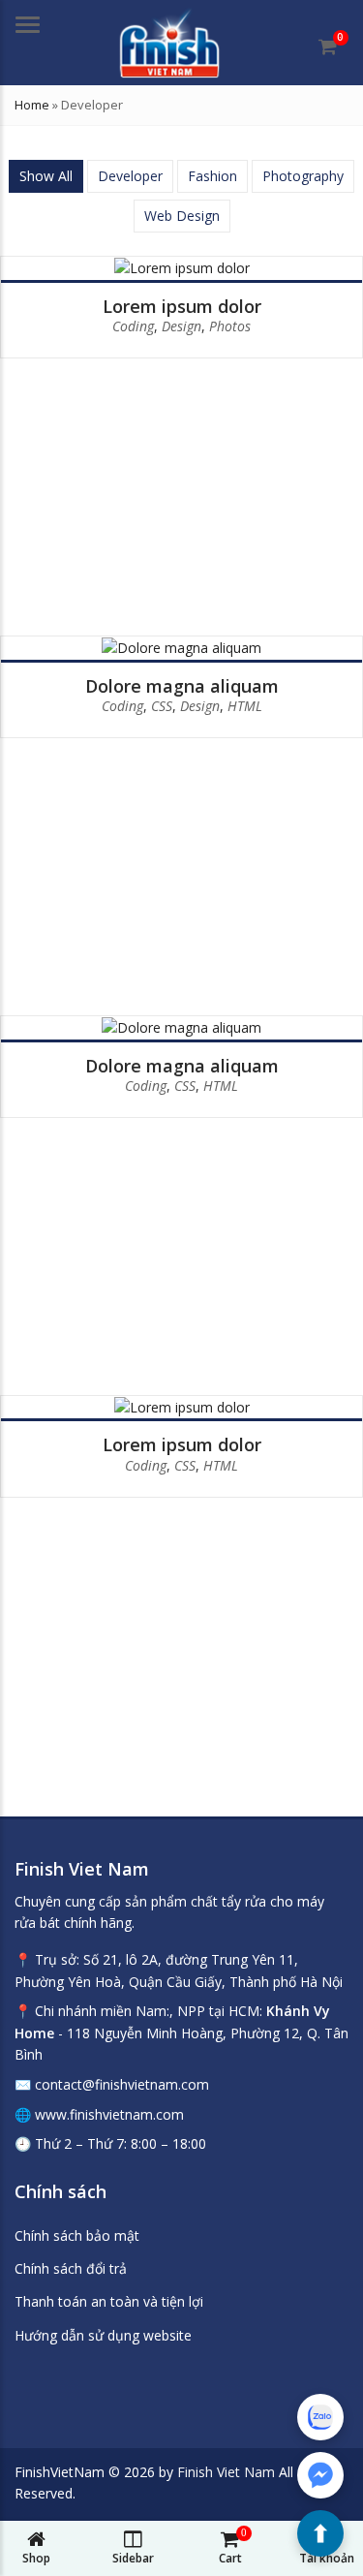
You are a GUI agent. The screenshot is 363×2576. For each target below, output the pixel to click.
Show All (46, 176)
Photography (303, 176)
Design (181, 326)
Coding (133, 326)
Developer (130, 176)
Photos (230, 326)
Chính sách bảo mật (77, 2235)
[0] (328, 47)
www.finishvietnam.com (109, 2114)
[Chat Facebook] (320, 2475)
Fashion (212, 176)
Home (32, 105)
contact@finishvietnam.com (122, 2084)
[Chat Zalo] (320, 2417)
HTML (245, 706)
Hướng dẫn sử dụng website (103, 2335)
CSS (162, 706)
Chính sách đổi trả (71, 2268)
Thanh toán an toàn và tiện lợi (109, 2301)
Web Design (182, 216)
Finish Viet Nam (226, 2472)
